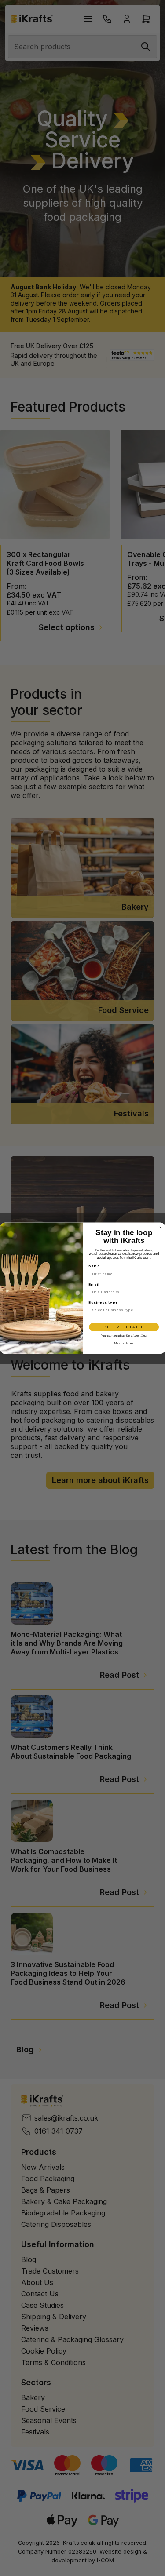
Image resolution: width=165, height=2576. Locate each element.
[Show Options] (156, 1310)
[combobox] (122, 1310)
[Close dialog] (161, 1227)
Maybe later (124, 1343)
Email (93, 1284)
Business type (103, 1302)
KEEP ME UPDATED (124, 1327)
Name (94, 1266)
